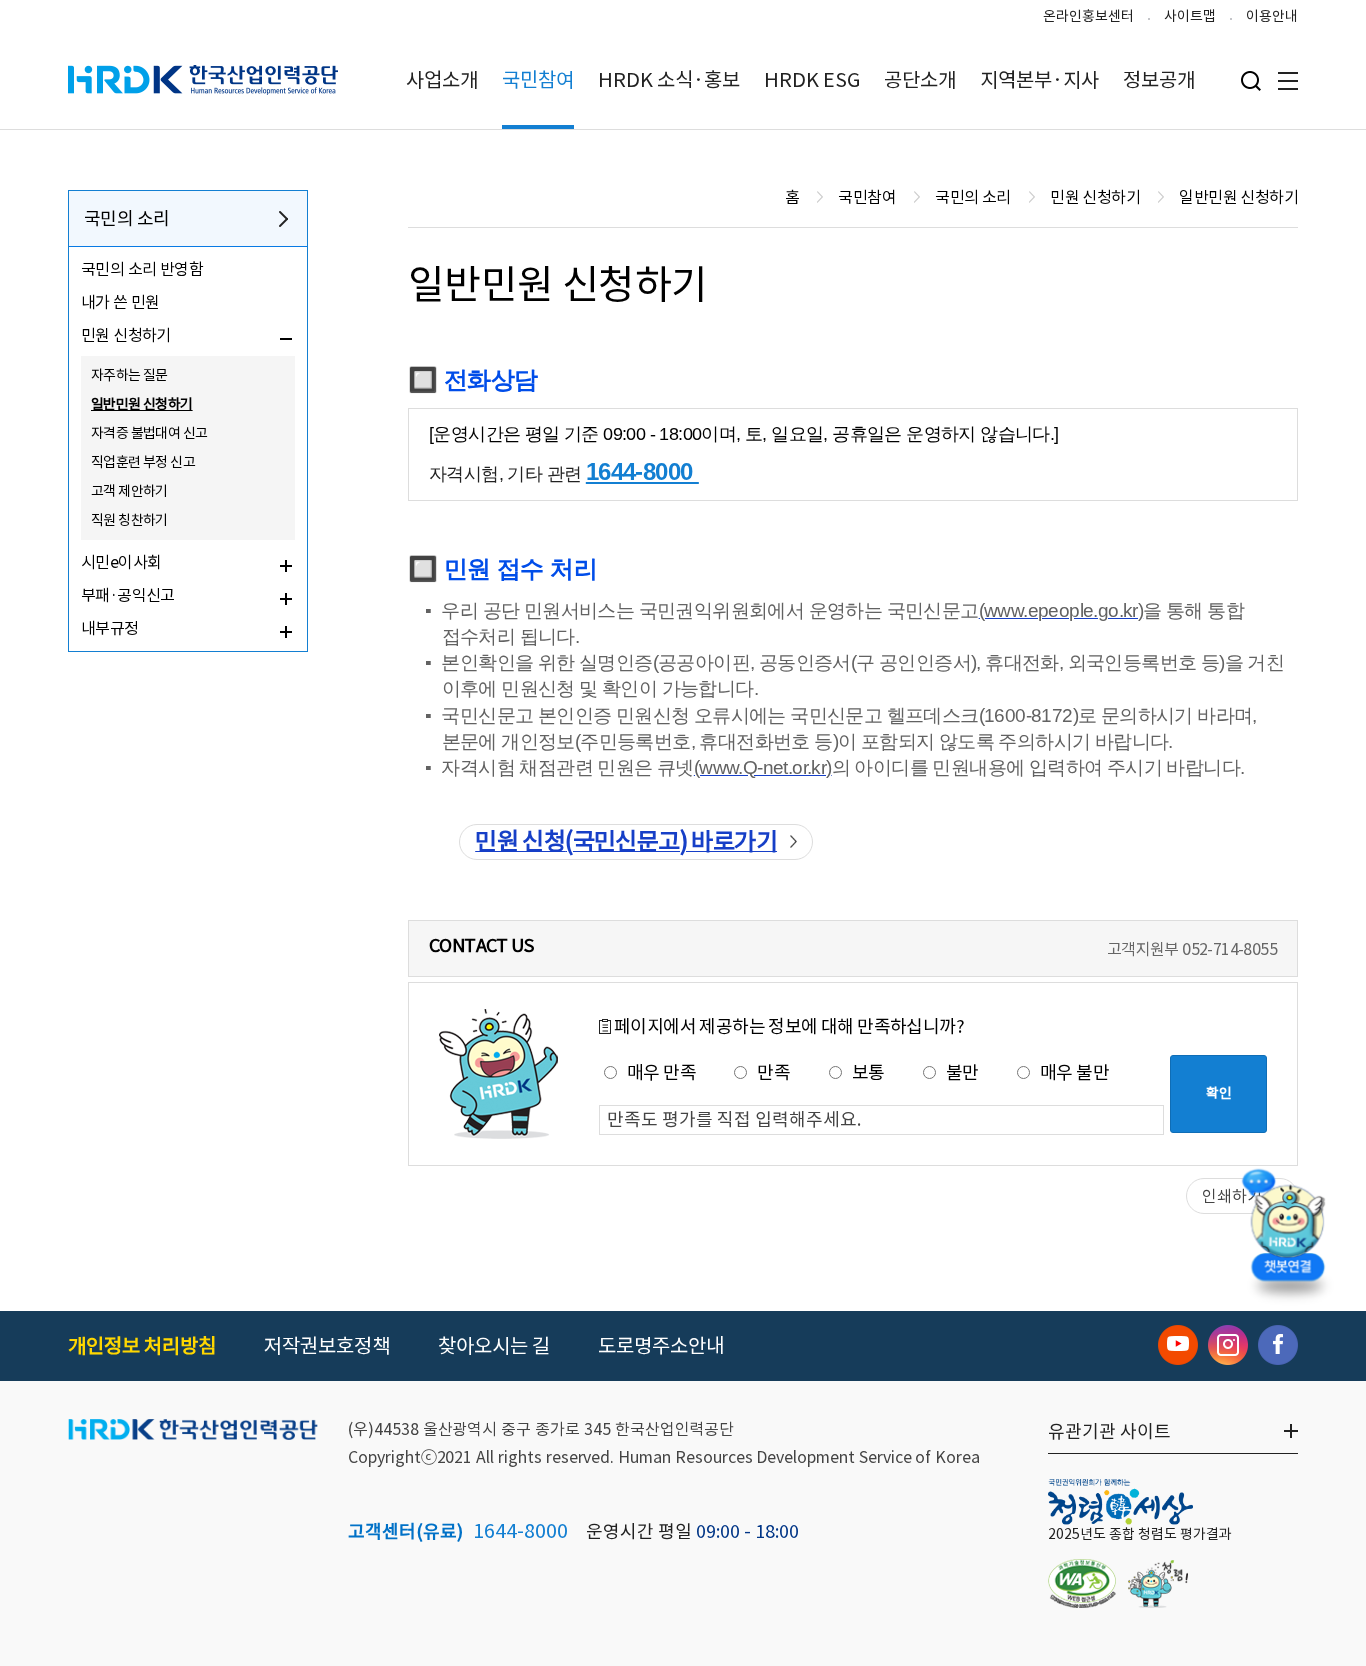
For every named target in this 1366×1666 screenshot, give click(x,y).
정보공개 (1159, 80)
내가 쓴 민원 (120, 302)
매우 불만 (1074, 1072)
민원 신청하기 (126, 335)
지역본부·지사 (1039, 80)
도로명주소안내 (661, 1346)
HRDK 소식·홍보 (669, 80)
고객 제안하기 (129, 491)
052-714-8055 (1229, 949)
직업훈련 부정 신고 (143, 462)
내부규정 (110, 628)
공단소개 (920, 80)
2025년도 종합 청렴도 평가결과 (1140, 1534)
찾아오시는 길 (494, 1346)
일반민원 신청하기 (142, 404)
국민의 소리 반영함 (142, 269)
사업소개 (442, 80)
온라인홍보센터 (1088, 16)
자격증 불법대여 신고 (149, 433)
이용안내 (1272, 16)
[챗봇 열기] (1287, 1230)
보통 (868, 1072)
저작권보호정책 (327, 1346)
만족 (773, 1072)
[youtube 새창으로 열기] (1178, 1345)
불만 (962, 1072)
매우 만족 (661, 1072)
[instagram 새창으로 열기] (1228, 1345)
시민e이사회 (121, 562)
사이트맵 (1190, 16)
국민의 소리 (126, 218)
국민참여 (538, 80)
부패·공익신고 (128, 595)
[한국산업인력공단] (193, 1431)
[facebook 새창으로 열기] (1278, 1345)
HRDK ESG (812, 80)
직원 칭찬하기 (129, 520)
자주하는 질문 (129, 375)
